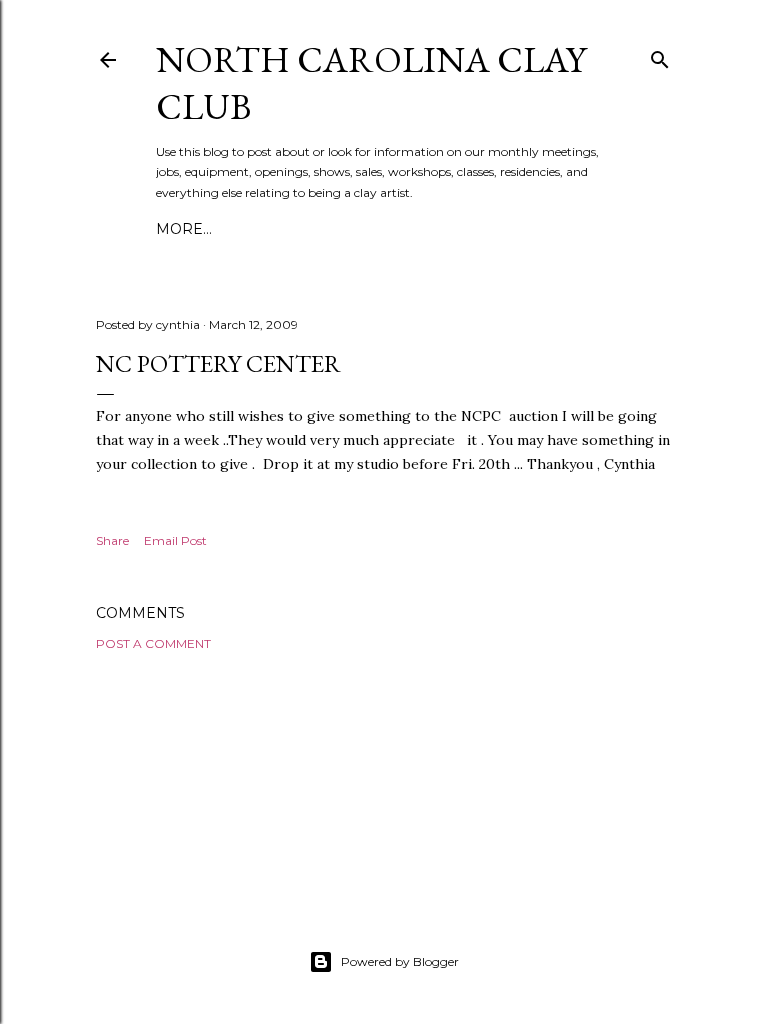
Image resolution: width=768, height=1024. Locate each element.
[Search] (660, 55)
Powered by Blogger (400, 961)
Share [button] (112, 540)
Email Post (175, 540)
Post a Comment (153, 643)
